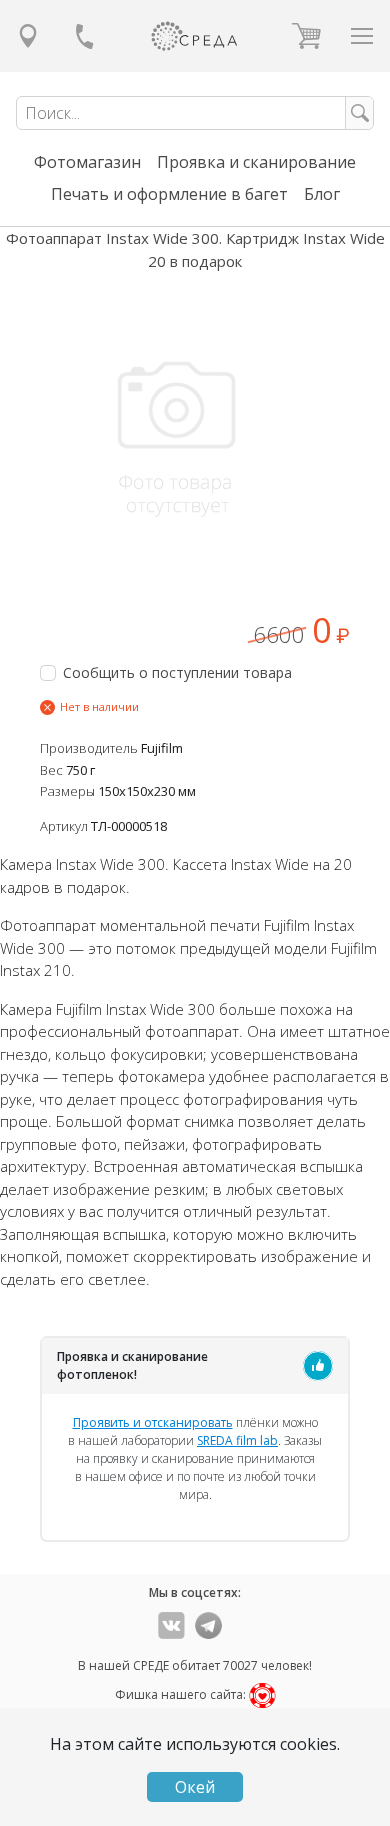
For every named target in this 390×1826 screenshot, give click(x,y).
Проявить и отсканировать (153, 1422)
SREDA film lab (237, 1440)
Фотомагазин (87, 162)
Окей (195, 1787)
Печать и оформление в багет (169, 194)
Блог (322, 194)
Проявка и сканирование (256, 162)
